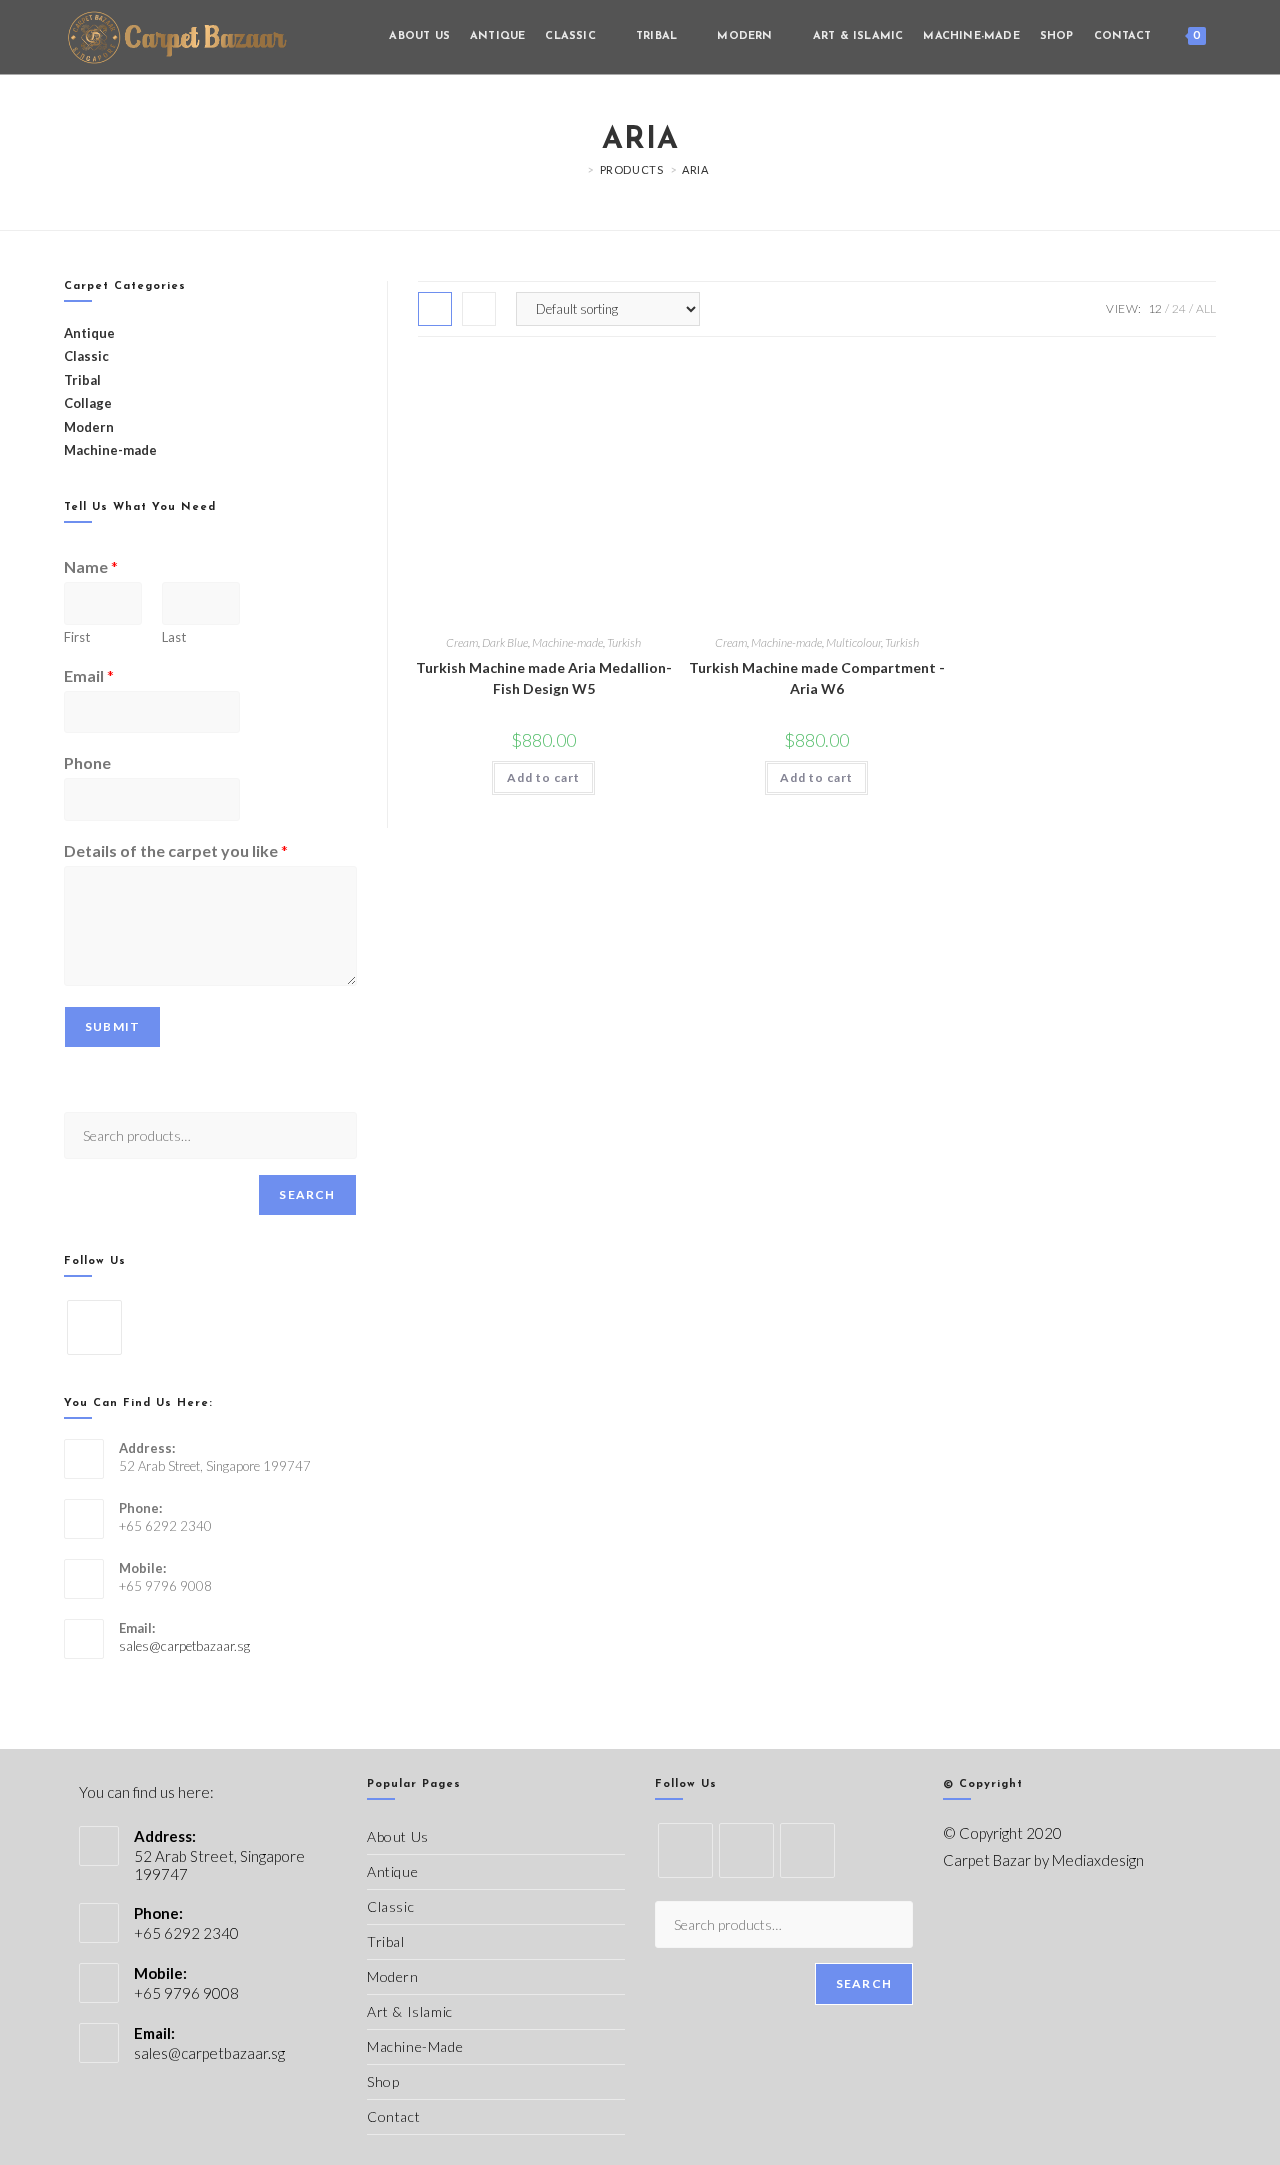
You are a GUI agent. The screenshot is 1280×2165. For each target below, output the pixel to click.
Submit (112, 1026)
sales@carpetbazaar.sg (184, 1646)
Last (174, 637)
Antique (392, 1871)
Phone (87, 762)
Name (91, 566)
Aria (695, 169)
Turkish (624, 642)
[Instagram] (807, 1850)
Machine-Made (415, 2046)
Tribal (82, 380)
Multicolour (853, 642)
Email (89, 675)
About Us (398, 1836)
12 (1155, 308)
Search (307, 1194)
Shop (383, 2081)
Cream (462, 642)
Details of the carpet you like (176, 850)
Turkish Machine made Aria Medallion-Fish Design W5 (544, 678)
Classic (390, 1906)
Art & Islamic (410, 2011)
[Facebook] (94, 1327)
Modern (393, 1976)
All (1206, 308)
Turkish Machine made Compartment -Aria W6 (817, 678)
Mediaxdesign (1098, 1860)
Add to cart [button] (543, 777)
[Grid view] (435, 309)
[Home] (576, 169)
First (77, 637)
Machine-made (567, 642)
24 (1179, 308)
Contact (393, 2116)
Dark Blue (505, 642)
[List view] (479, 309)
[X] (685, 1850)
